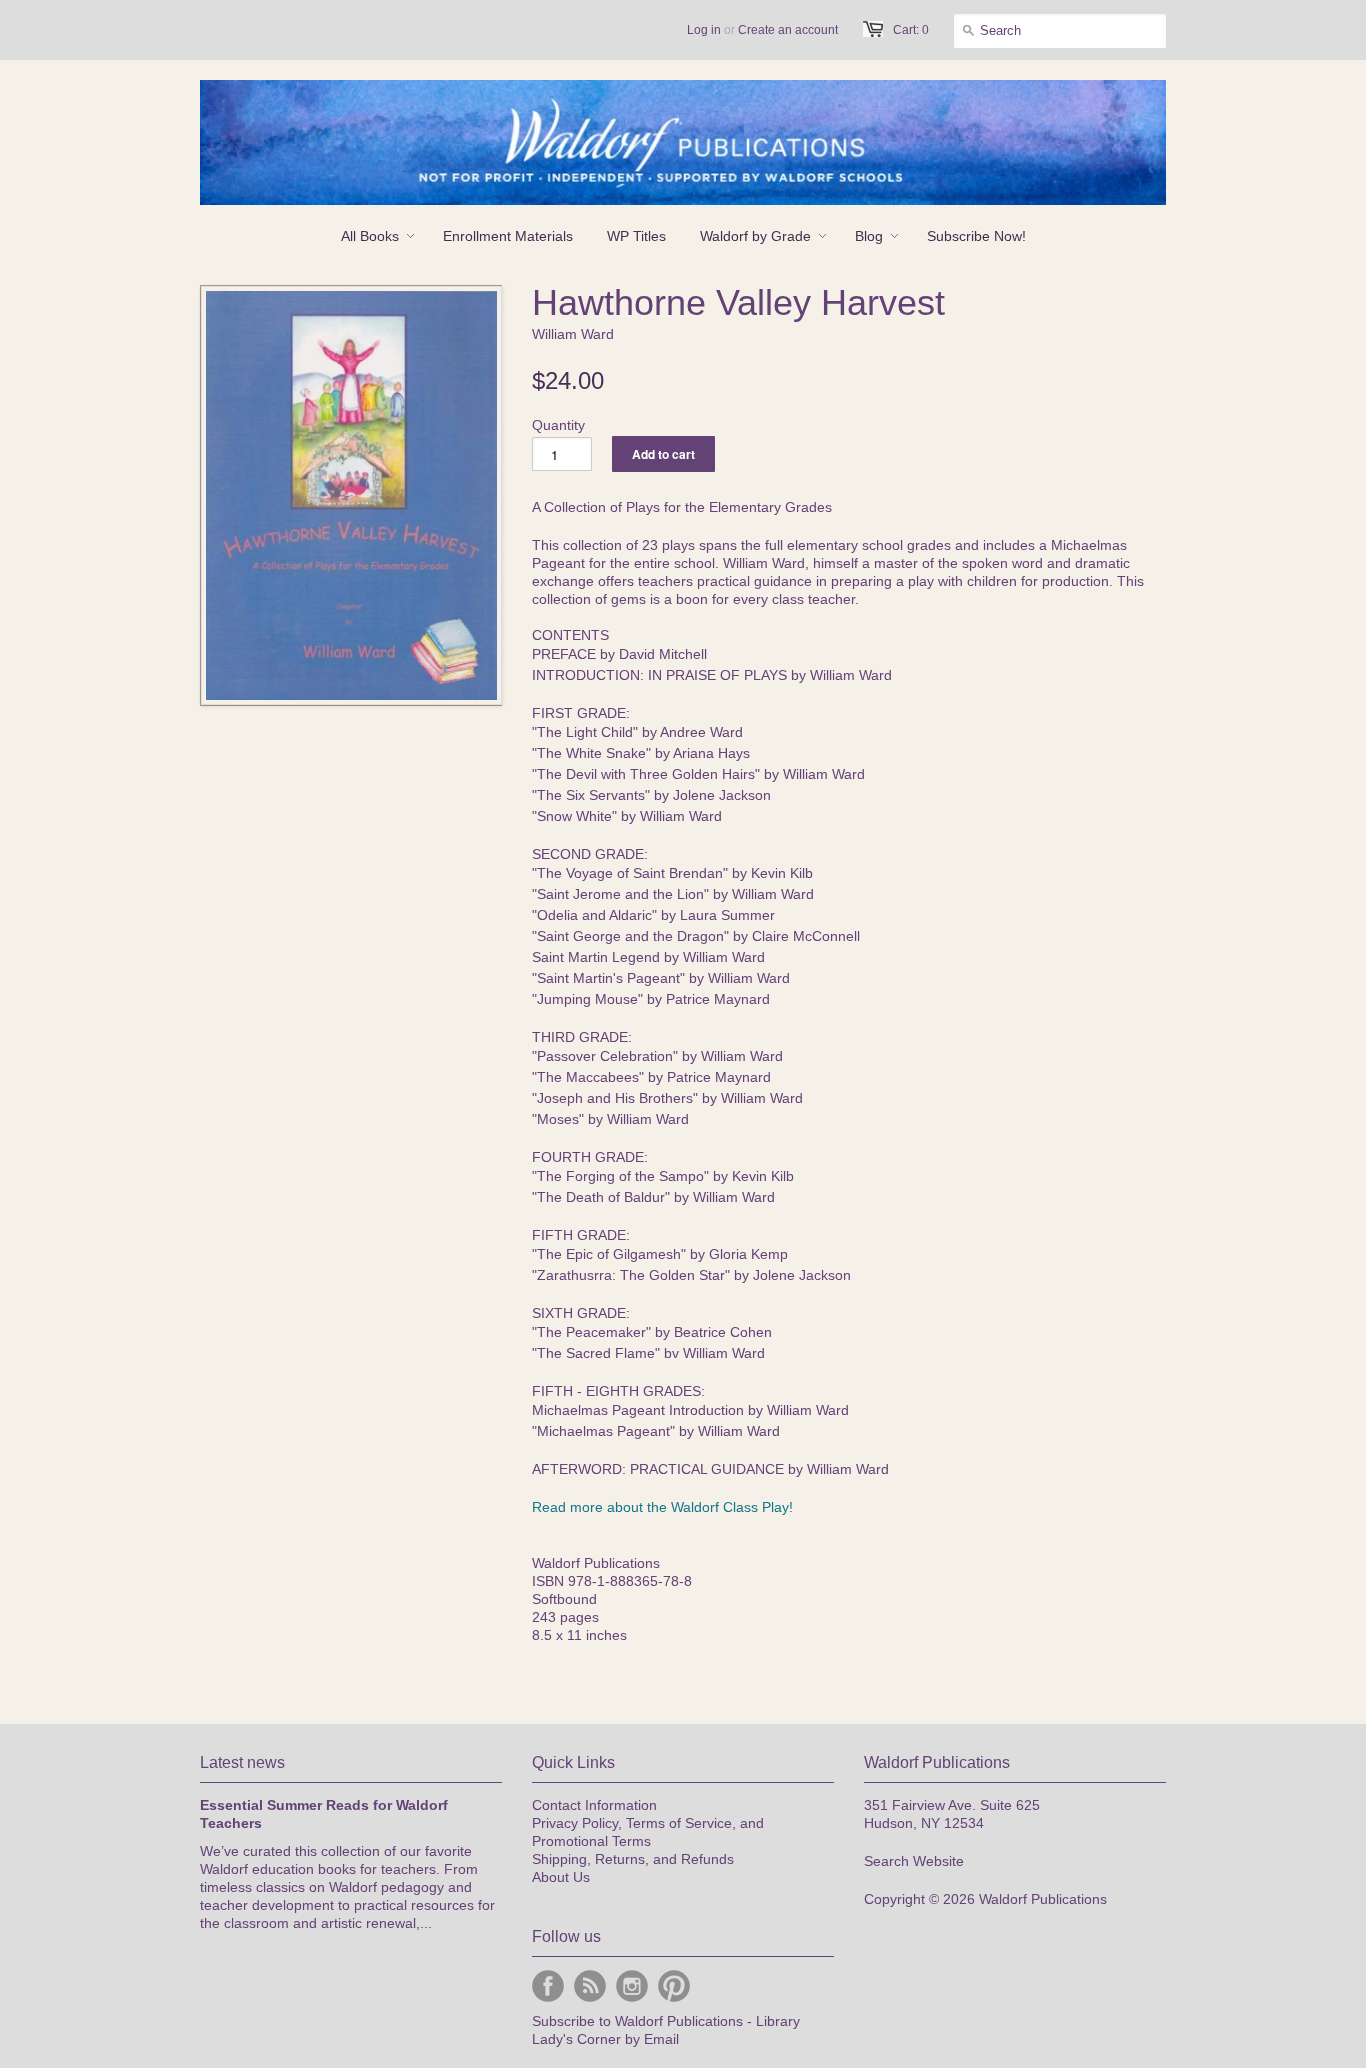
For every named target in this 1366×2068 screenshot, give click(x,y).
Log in (704, 30)
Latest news (242, 1762)
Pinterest (674, 1986)
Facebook (548, 1986)
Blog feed (590, 1986)
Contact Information (594, 1805)
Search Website (914, 1861)
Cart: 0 (911, 30)
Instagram (632, 1986)
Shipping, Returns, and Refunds (633, 1859)
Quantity (558, 425)
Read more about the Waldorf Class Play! (662, 1507)
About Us (561, 1877)
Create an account (788, 30)
